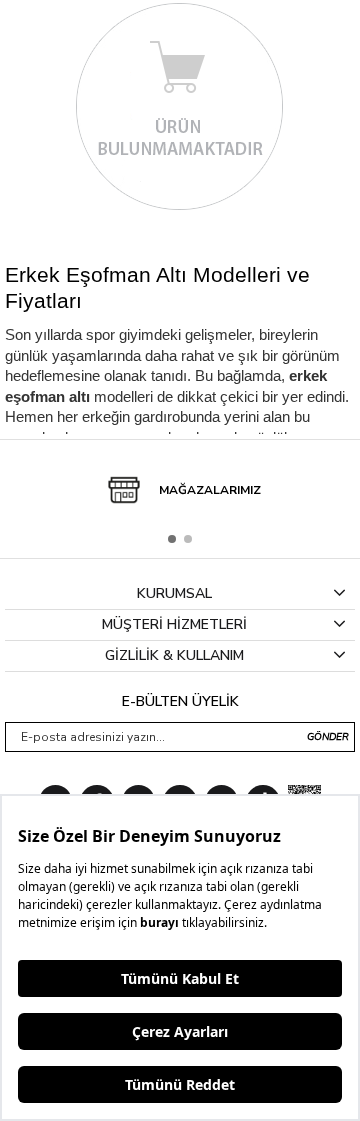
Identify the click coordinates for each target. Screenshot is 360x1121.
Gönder (328, 737)
